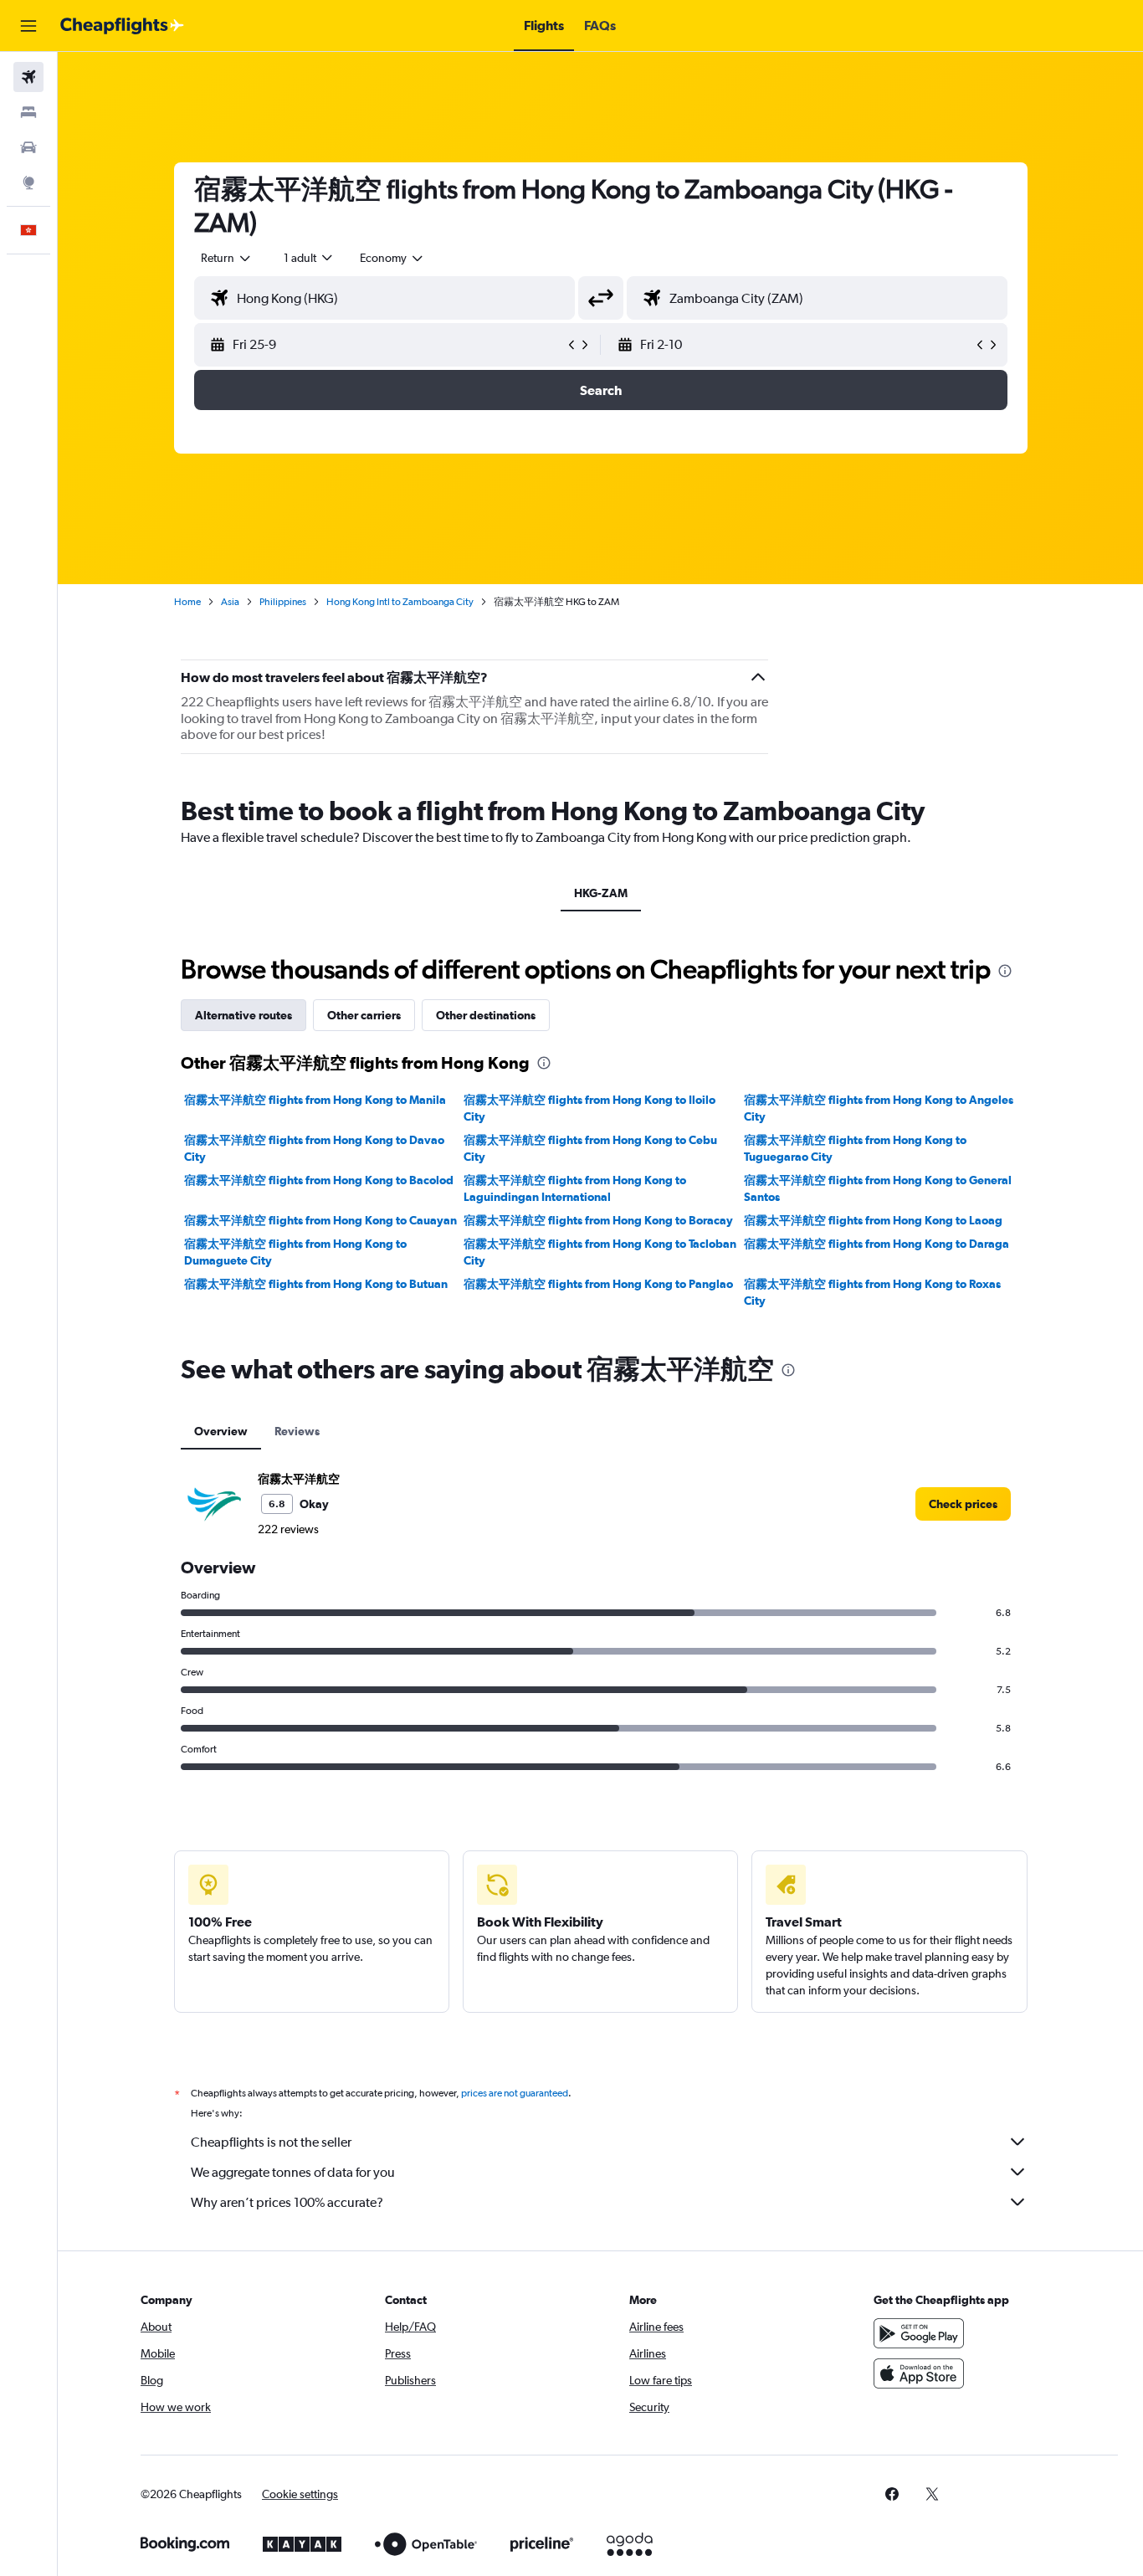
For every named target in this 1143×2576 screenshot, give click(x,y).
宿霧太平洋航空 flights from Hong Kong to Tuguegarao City (855, 1148)
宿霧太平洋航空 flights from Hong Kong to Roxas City (872, 1292)
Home (187, 602)
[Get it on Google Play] (919, 2333)
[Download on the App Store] (919, 2373)
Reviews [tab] (297, 1431)
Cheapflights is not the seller (271, 2142)
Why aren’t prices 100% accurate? (287, 2202)
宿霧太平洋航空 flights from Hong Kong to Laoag (873, 1220)
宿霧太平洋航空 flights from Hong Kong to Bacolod (319, 1180)
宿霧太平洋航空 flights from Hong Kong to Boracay (598, 1220)
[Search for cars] (28, 147)
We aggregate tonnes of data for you (293, 2172)
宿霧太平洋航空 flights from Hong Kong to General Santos (878, 1188)
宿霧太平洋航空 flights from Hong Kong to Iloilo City (589, 1108)
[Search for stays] (28, 112)
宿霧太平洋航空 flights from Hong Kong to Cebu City (590, 1148)
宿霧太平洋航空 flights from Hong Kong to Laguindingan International (575, 1188)
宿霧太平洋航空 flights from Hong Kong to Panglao (598, 1284)
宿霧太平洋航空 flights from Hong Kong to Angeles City (879, 1108)
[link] (963, 1504)
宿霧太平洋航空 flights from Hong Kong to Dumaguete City (295, 1252)
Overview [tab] (221, 1431)
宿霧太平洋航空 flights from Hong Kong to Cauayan (320, 1220)
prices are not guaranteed (515, 2093)
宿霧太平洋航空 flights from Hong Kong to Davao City (314, 1148)
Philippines (283, 602)
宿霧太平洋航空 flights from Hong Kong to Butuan (316, 1284)
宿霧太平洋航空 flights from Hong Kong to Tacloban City (600, 1252)
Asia (230, 602)
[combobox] (227, 258)
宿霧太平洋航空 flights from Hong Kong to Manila (315, 1100)
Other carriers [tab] (364, 1015)
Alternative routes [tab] (243, 1015)
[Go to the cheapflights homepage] (122, 26)
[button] (28, 26)
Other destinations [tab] (486, 1015)
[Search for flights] (28, 77)
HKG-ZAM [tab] (601, 893)
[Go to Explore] (28, 182)
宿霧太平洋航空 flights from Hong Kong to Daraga (876, 1244)
